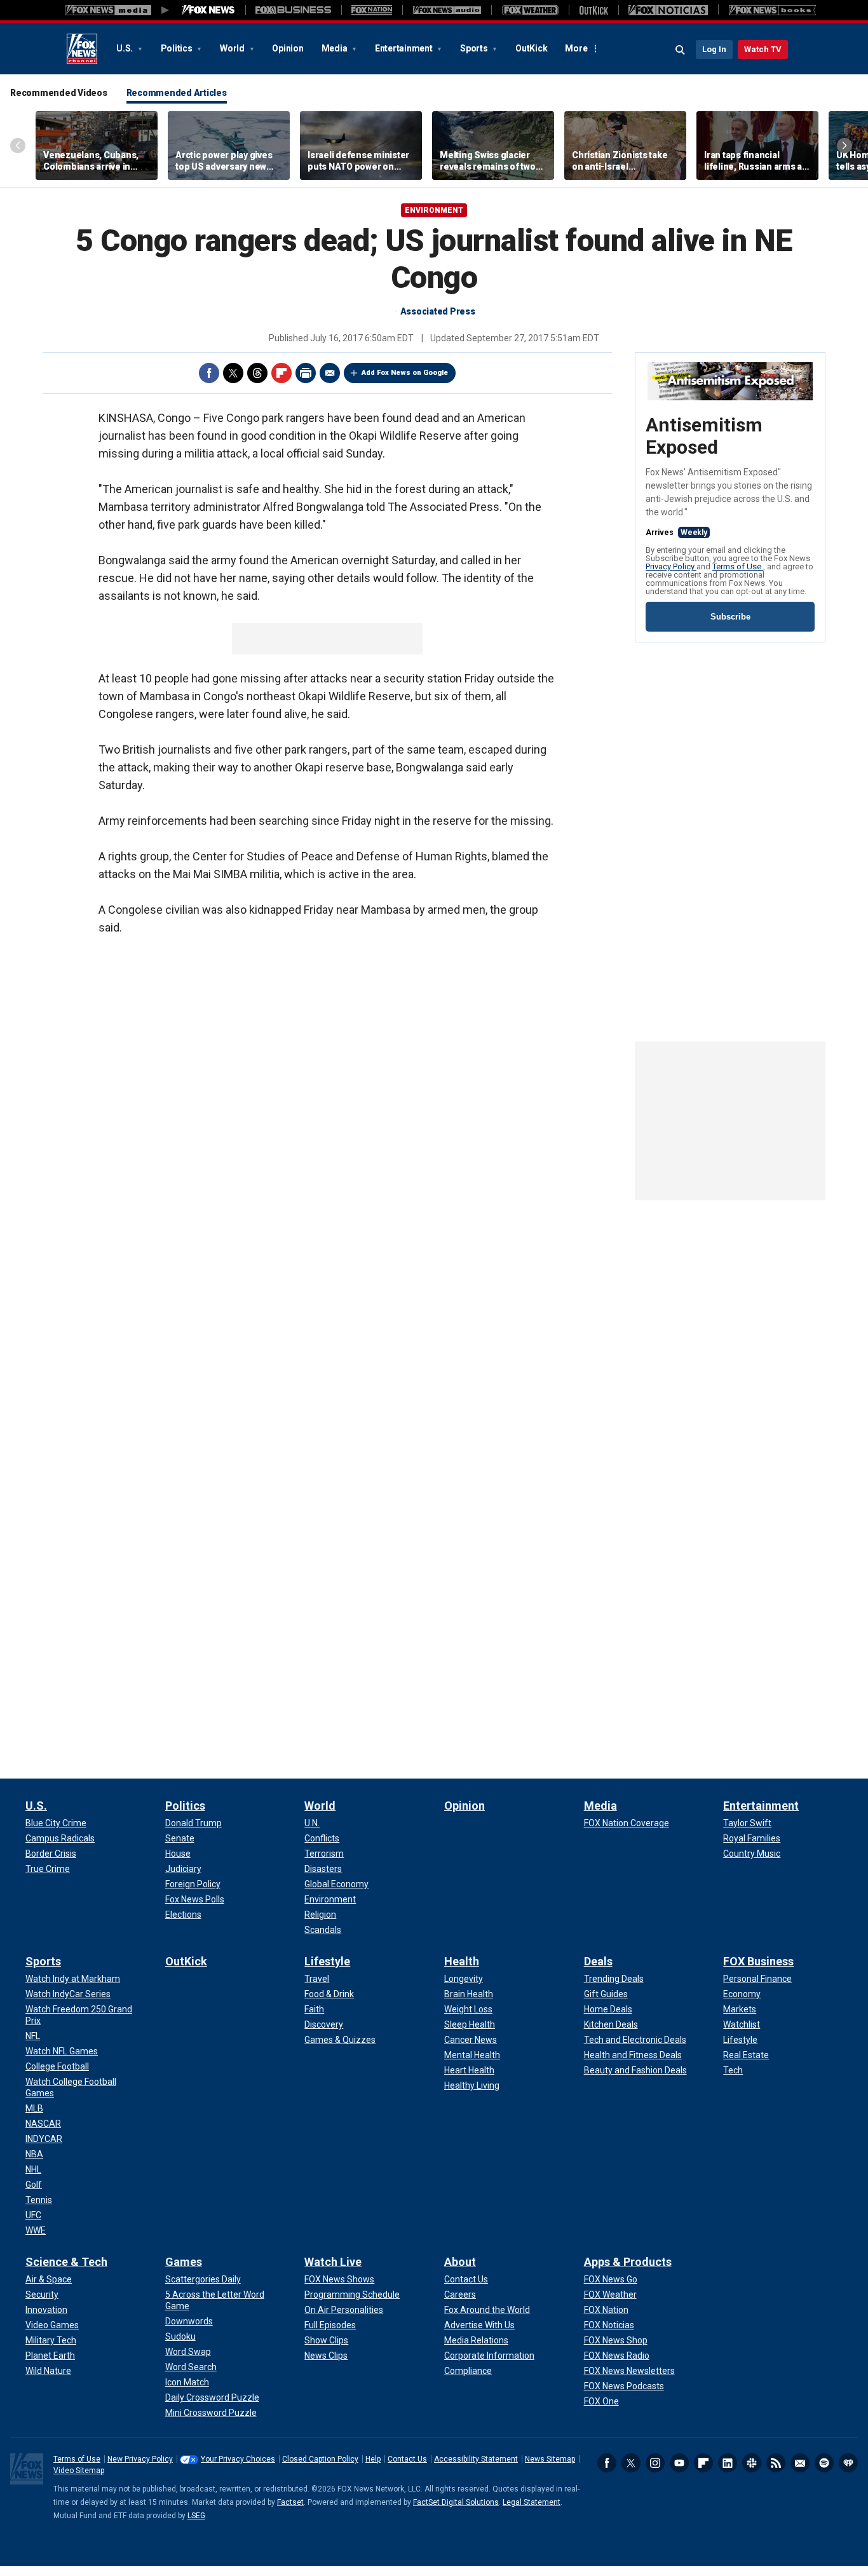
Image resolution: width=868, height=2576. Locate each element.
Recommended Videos (59, 93)
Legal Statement (532, 2502)
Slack (752, 2463)
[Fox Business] (293, 10)
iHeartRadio (848, 2463)
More (576, 48)
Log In (714, 49)
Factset (290, 2502)
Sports (475, 48)
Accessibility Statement (476, 2459)
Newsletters (800, 2463)
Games (184, 2262)
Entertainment (405, 48)
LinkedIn (728, 2463)
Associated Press (438, 311)
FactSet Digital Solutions (456, 2502)
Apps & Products (628, 2262)
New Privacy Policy (140, 2459)
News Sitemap (550, 2459)
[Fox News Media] (208, 10)
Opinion (288, 48)
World (233, 48)
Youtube (679, 2463)
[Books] (772, 10)
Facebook (209, 373)
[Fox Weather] (530, 10)
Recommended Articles (177, 93)
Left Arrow (18, 146)
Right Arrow (844, 146)
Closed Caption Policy (320, 2459)
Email (330, 373)
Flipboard (281, 373)
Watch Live (333, 2262)
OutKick (531, 48)
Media (336, 48)
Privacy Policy (671, 566)
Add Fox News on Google (405, 373)
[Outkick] (593, 10)
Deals (598, 1961)
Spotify (824, 2463)
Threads (257, 373)
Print (306, 373)
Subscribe (730, 617)
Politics (178, 48)
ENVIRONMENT (434, 210)
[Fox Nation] (372, 10)
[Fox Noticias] (668, 10)
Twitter (233, 373)
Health (462, 1961)
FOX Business (758, 1961)
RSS (776, 2463)
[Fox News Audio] (447, 10)
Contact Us (407, 2459)
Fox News (82, 49)
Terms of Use (738, 566)
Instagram (655, 2463)
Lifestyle (327, 1961)
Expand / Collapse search (681, 50)
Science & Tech (66, 2262)
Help (373, 2459)
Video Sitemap (79, 2471)
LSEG (196, 2516)
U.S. (125, 48)
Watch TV (763, 49)
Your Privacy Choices (238, 2459)
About (460, 2262)
